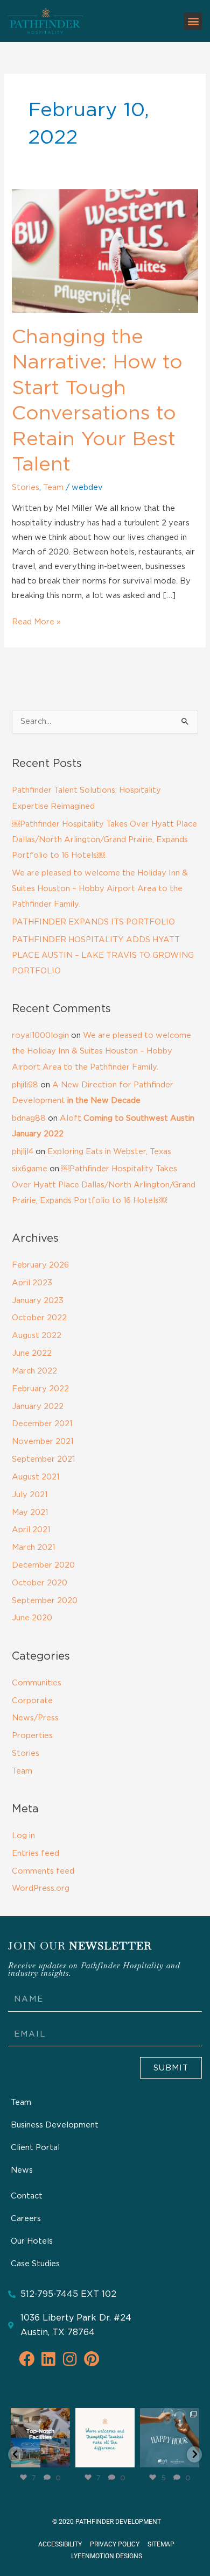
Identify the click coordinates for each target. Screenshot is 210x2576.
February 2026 (40, 1265)
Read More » (36, 620)
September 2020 (45, 1601)
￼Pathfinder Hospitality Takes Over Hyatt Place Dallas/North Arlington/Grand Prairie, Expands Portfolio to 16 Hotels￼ (104, 840)
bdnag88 (29, 1118)
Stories (26, 488)
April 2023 (32, 1283)
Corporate (32, 1701)
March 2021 (33, 1547)
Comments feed (43, 1871)
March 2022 (34, 1371)
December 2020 (43, 1565)
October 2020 (40, 1583)
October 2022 (39, 1318)
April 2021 (31, 1530)
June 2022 (32, 1353)
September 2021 (43, 1459)
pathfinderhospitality (40, 2420)
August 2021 (36, 1477)
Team (53, 488)
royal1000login (40, 1036)
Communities (37, 1683)
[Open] (40, 2438)
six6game (30, 1169)
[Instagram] (64, 2461)
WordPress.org (41, 1888)
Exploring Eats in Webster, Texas (109, 1152)
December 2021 (42, 1424)
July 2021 (30, 1495)
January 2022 (38, 1407)
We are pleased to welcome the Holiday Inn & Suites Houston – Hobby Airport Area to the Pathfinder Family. (100, 889)
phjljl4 (23, 1152)
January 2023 (38, 1301)
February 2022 (40, 1389)
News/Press (35, 1718)
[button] (193, 21)
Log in (23, 1836)
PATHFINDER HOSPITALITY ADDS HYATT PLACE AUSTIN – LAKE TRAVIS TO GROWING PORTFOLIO (103, 955)
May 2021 (30, 1513)
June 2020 (32, 1618)
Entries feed (36, 1853)
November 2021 (43, 1442)
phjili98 (25, 1085)
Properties (32, 1736)
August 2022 (37, 1336)
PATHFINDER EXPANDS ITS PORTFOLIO (93, 922)
